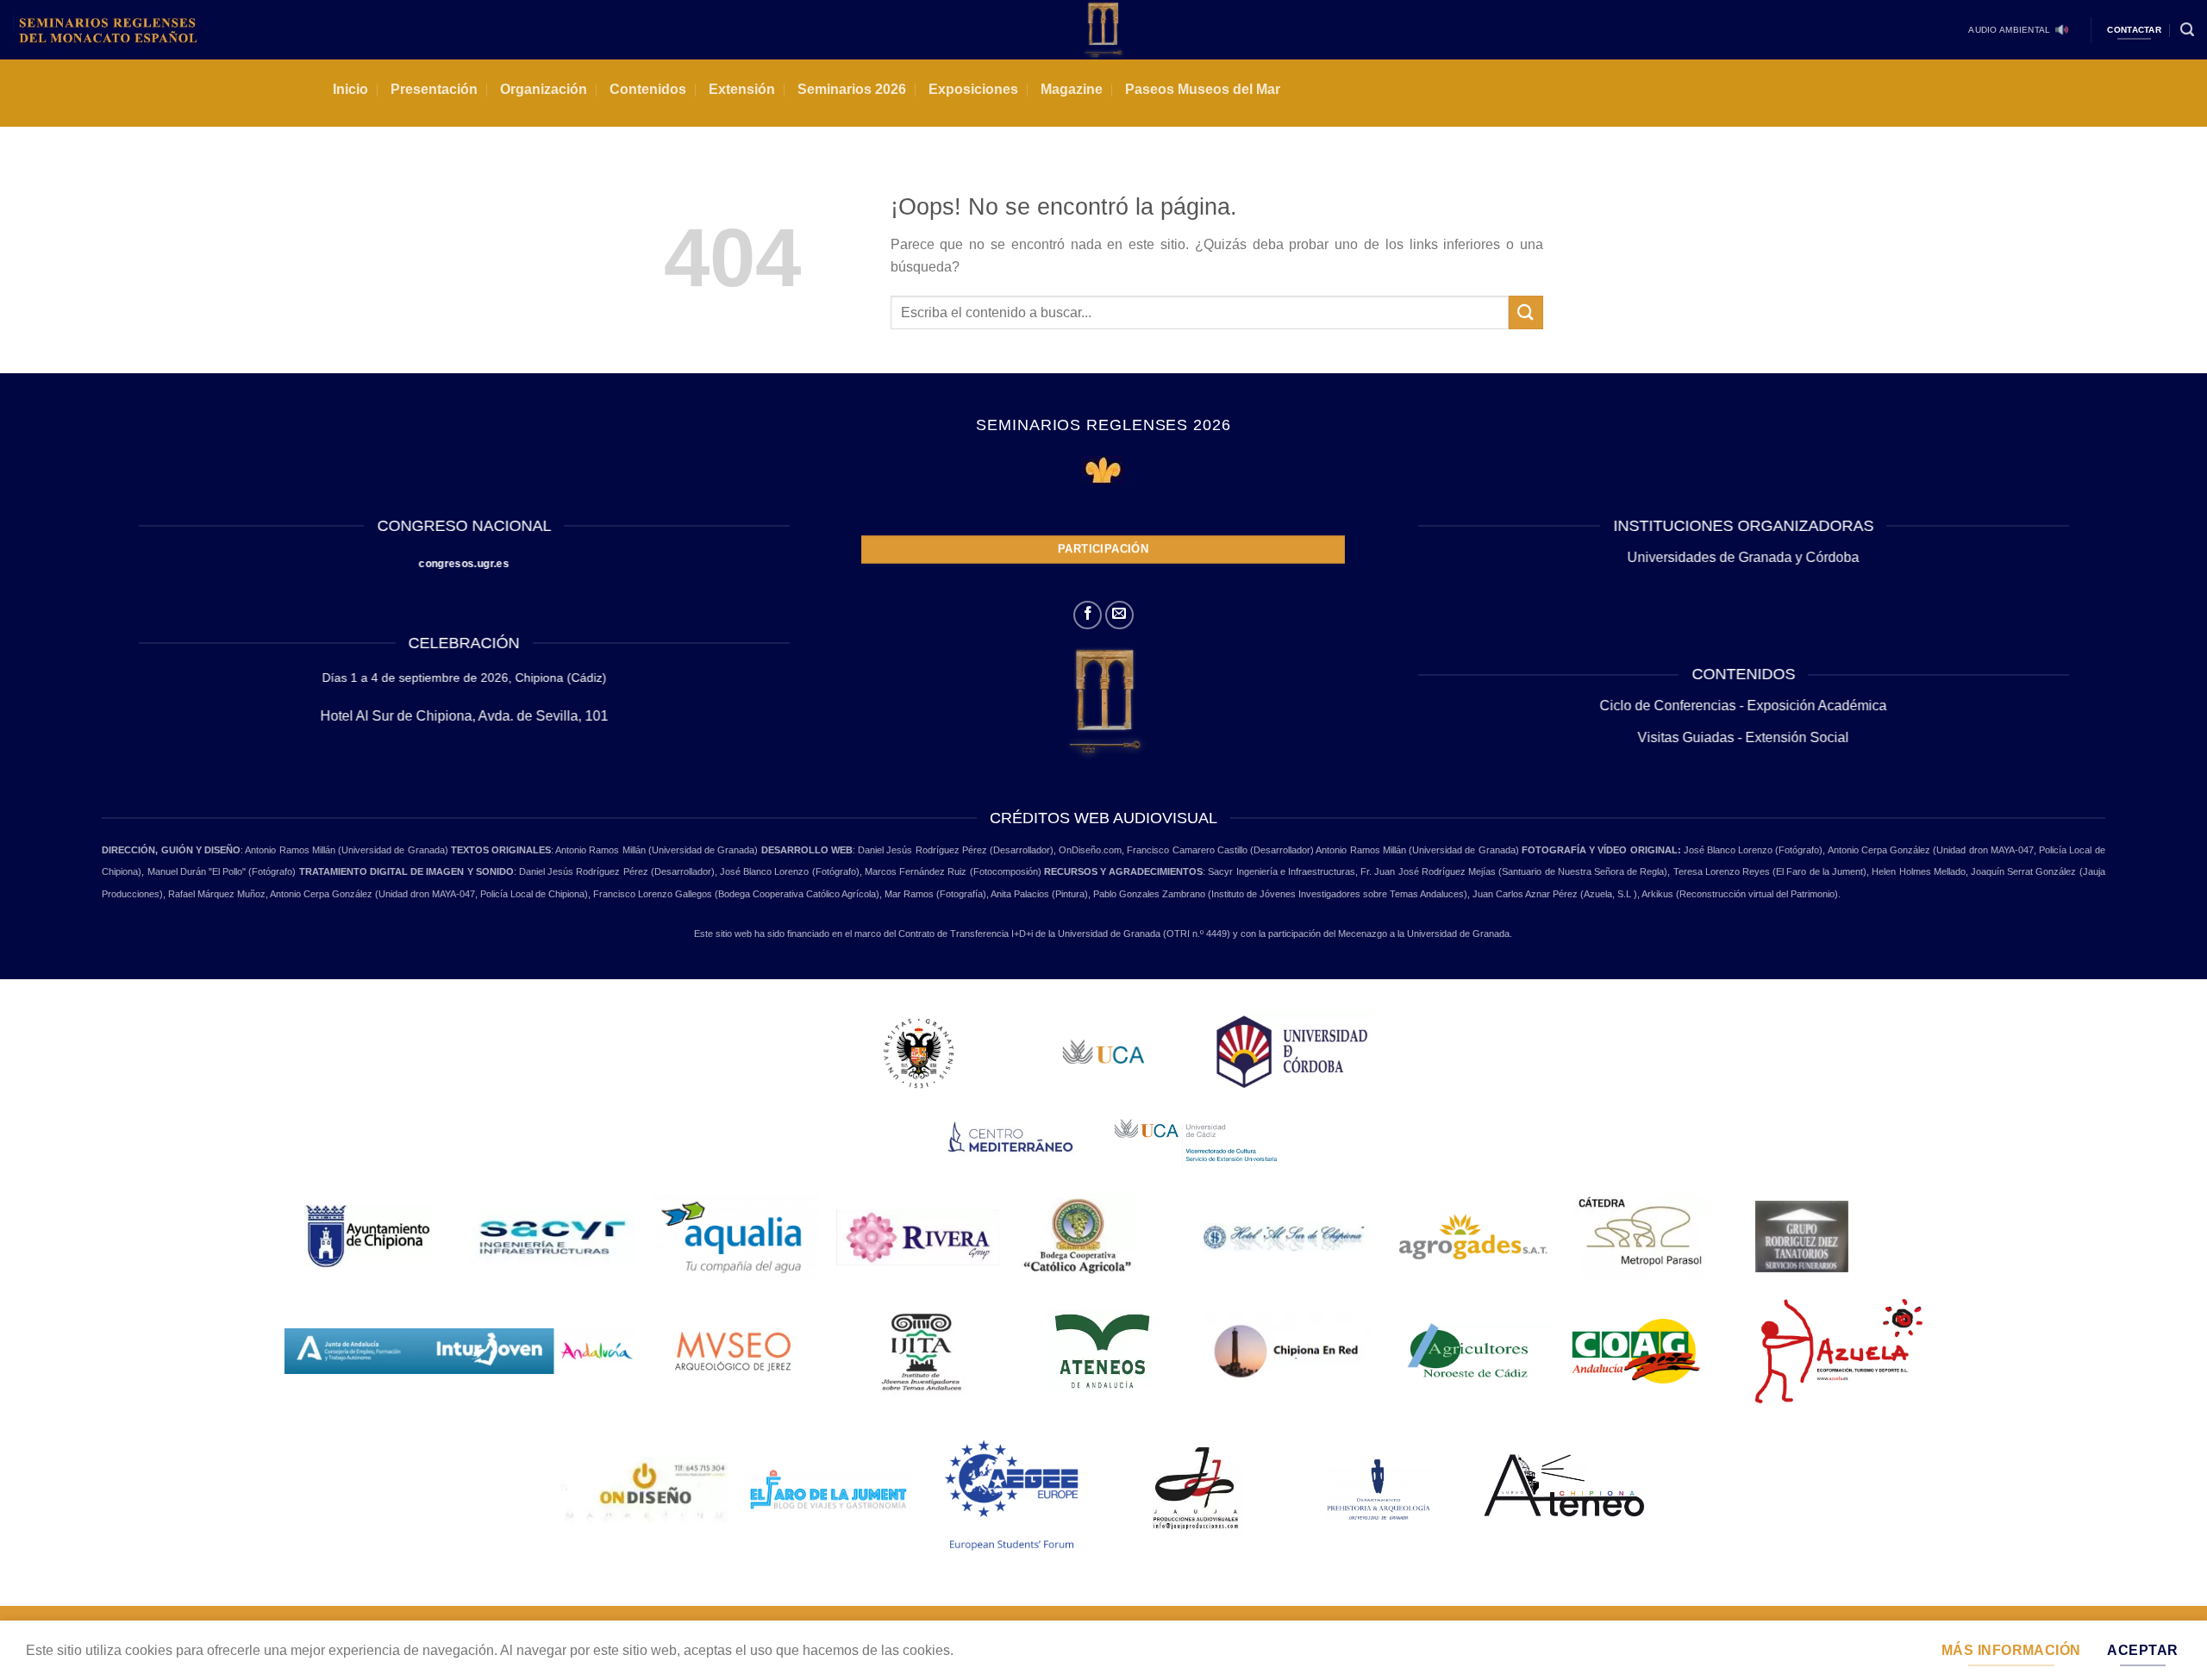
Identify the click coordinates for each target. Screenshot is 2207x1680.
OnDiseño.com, (1093, 850)
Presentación (434, 89)
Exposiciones (973, 89)
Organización (544, 89)
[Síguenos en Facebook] (1088, 615)
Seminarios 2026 (852, 89)
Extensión (742, 89)
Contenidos (648, 89)
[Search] (2187, 30)
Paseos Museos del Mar (1203, 89)
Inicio (350, 89)
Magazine (1072, 89)
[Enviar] (1526, 312)
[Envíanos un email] (1119, 615)
